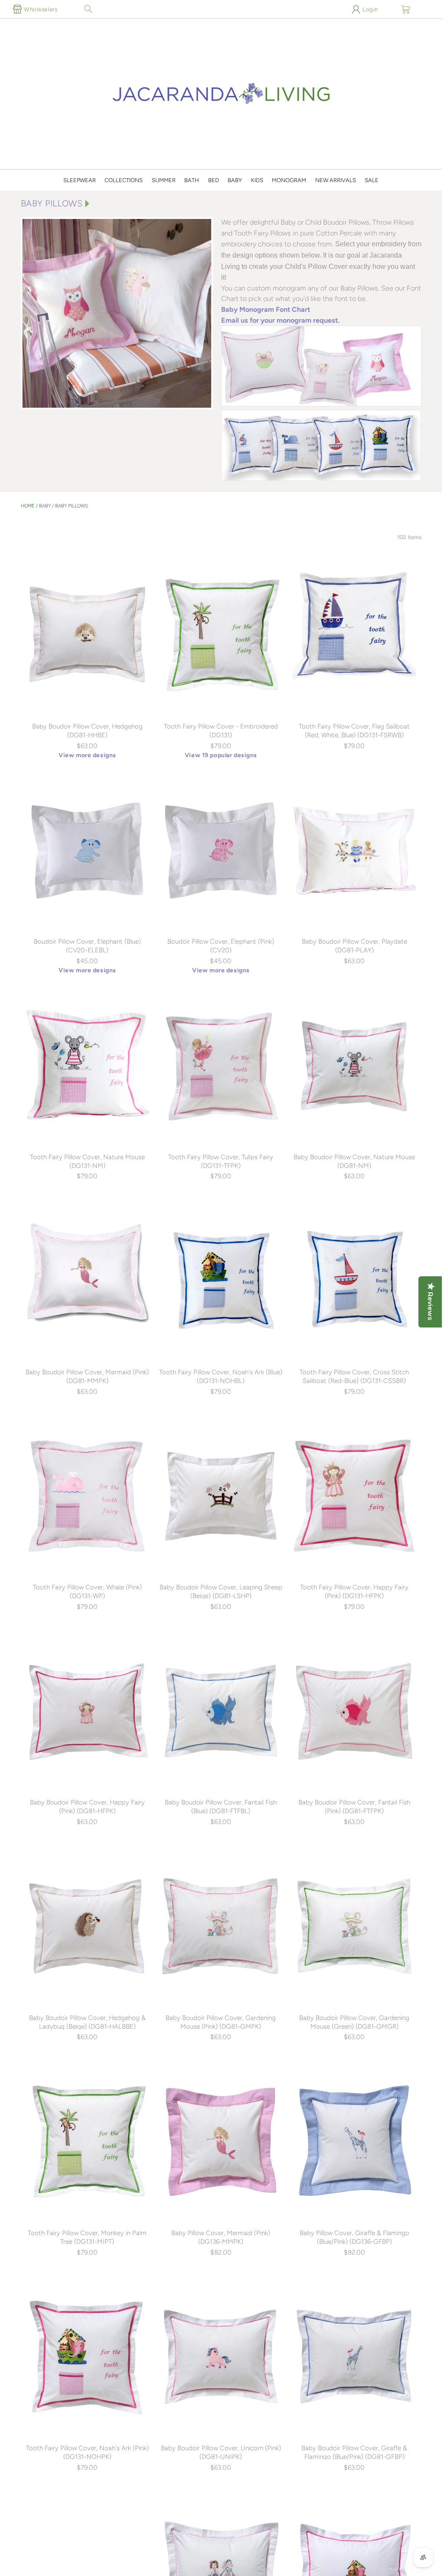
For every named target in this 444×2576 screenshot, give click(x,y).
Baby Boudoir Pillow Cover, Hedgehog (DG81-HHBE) (87, 731)
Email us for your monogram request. (280, 320)
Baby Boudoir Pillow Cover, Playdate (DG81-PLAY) (354, 946)
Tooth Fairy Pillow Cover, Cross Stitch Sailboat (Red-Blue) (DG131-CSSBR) (354, 1376)
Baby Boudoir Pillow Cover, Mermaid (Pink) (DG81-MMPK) (87, 1376)
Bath (192, 180)
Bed (214, 180)
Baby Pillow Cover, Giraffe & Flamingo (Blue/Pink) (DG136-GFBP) (354, 2237)
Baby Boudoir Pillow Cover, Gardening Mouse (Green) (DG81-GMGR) (354, 2022)
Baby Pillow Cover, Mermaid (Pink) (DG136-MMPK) (221, 2237)
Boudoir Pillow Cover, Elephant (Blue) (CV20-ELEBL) (87, 946)
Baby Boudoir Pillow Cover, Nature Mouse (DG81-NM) (354, 1161)
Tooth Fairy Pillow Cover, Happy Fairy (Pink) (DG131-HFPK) (354, 1592)
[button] (88, 9)
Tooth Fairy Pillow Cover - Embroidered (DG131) (221, 731)
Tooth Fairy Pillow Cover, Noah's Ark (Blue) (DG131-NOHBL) (221, 1376)
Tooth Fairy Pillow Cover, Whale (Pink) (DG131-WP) (87, 1592)
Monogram (289, 180)
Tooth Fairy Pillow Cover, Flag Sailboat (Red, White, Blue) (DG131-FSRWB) (354, 731)
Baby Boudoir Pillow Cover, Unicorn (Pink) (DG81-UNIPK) (221, 2452)
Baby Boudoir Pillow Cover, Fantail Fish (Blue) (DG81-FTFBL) (221, 1807)
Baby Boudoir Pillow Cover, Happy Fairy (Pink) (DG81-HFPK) (87, 1807)
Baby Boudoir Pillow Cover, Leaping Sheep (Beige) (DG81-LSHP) (221, 1592)
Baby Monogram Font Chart (266, 309)
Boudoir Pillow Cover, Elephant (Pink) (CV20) (221, 946)
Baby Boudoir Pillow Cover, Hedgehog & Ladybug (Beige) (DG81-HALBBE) (87, 2022)
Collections (124, 180)
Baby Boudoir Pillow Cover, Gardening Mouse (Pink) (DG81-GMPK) (221, 2022)
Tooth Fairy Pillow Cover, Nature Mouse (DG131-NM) (87, 1161)
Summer (164, 180)
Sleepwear (80, 180)
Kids (257, 180)
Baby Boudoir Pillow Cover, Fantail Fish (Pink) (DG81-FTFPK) (354, 1807)
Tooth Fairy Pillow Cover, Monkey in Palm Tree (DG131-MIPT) (87, 2237)
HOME (28, 506)
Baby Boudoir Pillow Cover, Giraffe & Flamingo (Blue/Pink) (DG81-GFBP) (354, 2452)
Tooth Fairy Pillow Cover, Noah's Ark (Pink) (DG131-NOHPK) (87, 2452)
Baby (235, 180)
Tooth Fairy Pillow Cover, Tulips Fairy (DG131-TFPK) (221, 1161)
